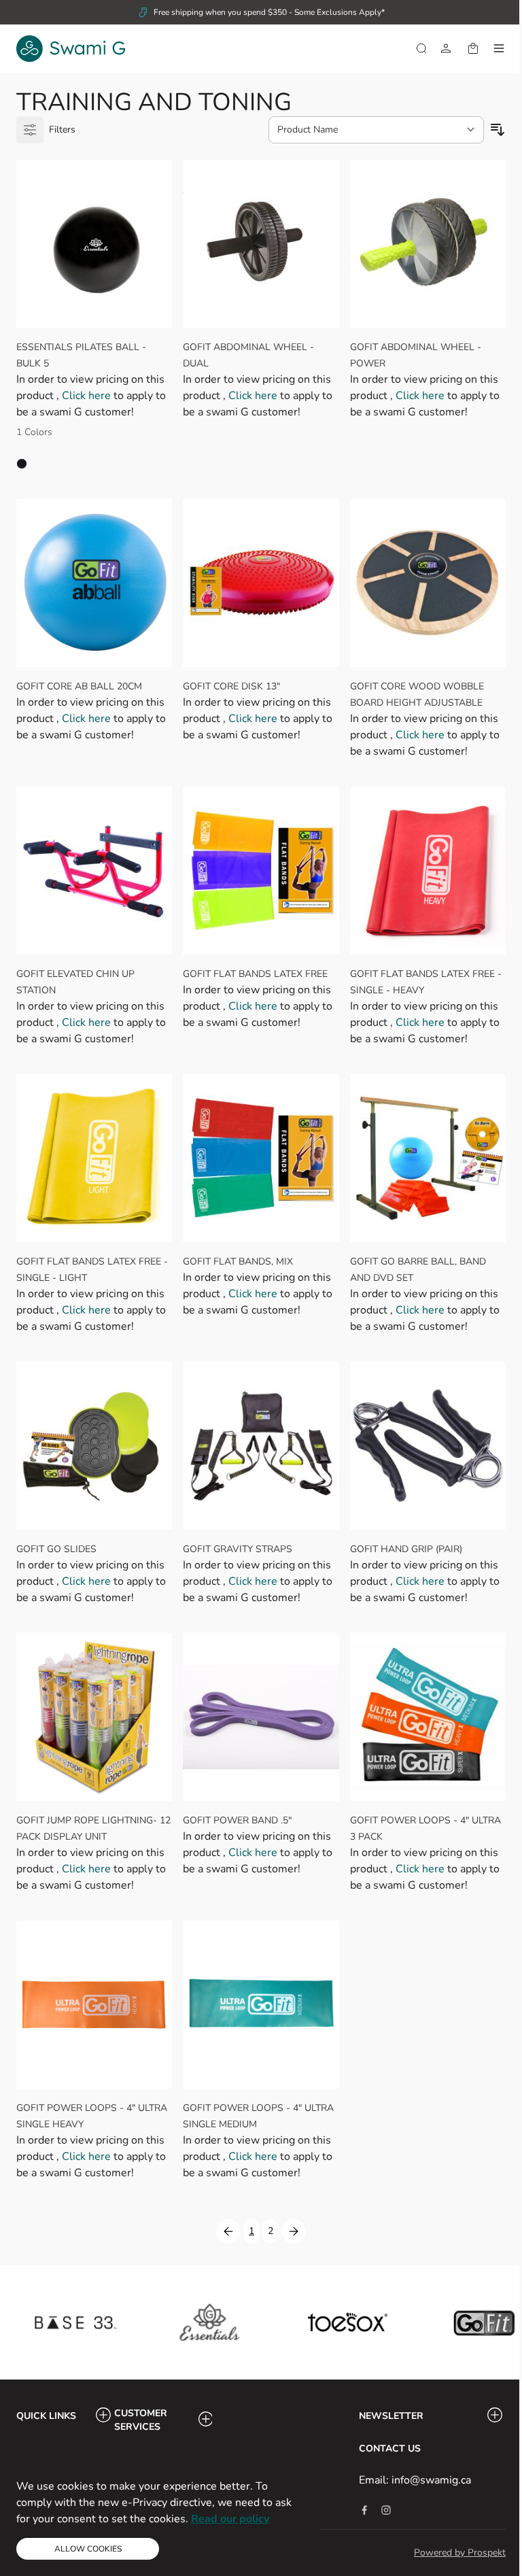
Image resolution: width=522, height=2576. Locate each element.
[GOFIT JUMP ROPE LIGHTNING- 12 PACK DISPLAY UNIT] (94, 1717)
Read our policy (230, 2519)
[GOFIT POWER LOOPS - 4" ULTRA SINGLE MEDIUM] (261, 2005)
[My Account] (446, 48)
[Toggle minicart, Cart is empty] (473, 48)
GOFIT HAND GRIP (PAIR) (406, 1549)
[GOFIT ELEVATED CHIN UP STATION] (94, 871)
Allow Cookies (88, 2549)
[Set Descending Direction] (498, 130)
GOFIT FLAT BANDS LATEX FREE (255, 974)
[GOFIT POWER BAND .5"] (261, 1717)
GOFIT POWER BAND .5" (237, 1820)
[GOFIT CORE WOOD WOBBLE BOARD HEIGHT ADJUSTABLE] (428, 583)
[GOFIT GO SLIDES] (94, 1446)
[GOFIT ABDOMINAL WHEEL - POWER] (428, 244)
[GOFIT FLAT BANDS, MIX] (261, 1158)
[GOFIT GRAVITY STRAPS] (261, 1446)
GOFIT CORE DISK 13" (231, 686)
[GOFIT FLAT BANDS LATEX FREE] (261, 871)
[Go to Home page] (71, 49)
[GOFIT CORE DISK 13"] (261, 583)
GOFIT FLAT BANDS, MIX (238, 1261)
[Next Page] (294, 2231)
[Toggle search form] (421, 48)
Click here (88, 396)
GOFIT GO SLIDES (56, 1549)
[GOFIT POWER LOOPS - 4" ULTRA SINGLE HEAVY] (94, 2005)
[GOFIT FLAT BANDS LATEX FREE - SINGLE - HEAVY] (428, 871)
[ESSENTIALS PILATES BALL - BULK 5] (94, 244)
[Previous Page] (228, 2231)
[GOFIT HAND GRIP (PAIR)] (428, 1446)
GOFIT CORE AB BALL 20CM (79, 686)
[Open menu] (499, 48)
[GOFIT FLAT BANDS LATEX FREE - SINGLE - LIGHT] (94, 1158)
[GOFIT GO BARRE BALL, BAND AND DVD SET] (428, 1158)
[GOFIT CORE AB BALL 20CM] (94, 583)
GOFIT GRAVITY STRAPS (238, 1549)
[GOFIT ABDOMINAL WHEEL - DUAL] (261, 244)
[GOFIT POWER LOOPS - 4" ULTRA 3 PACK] (428, 1717)
